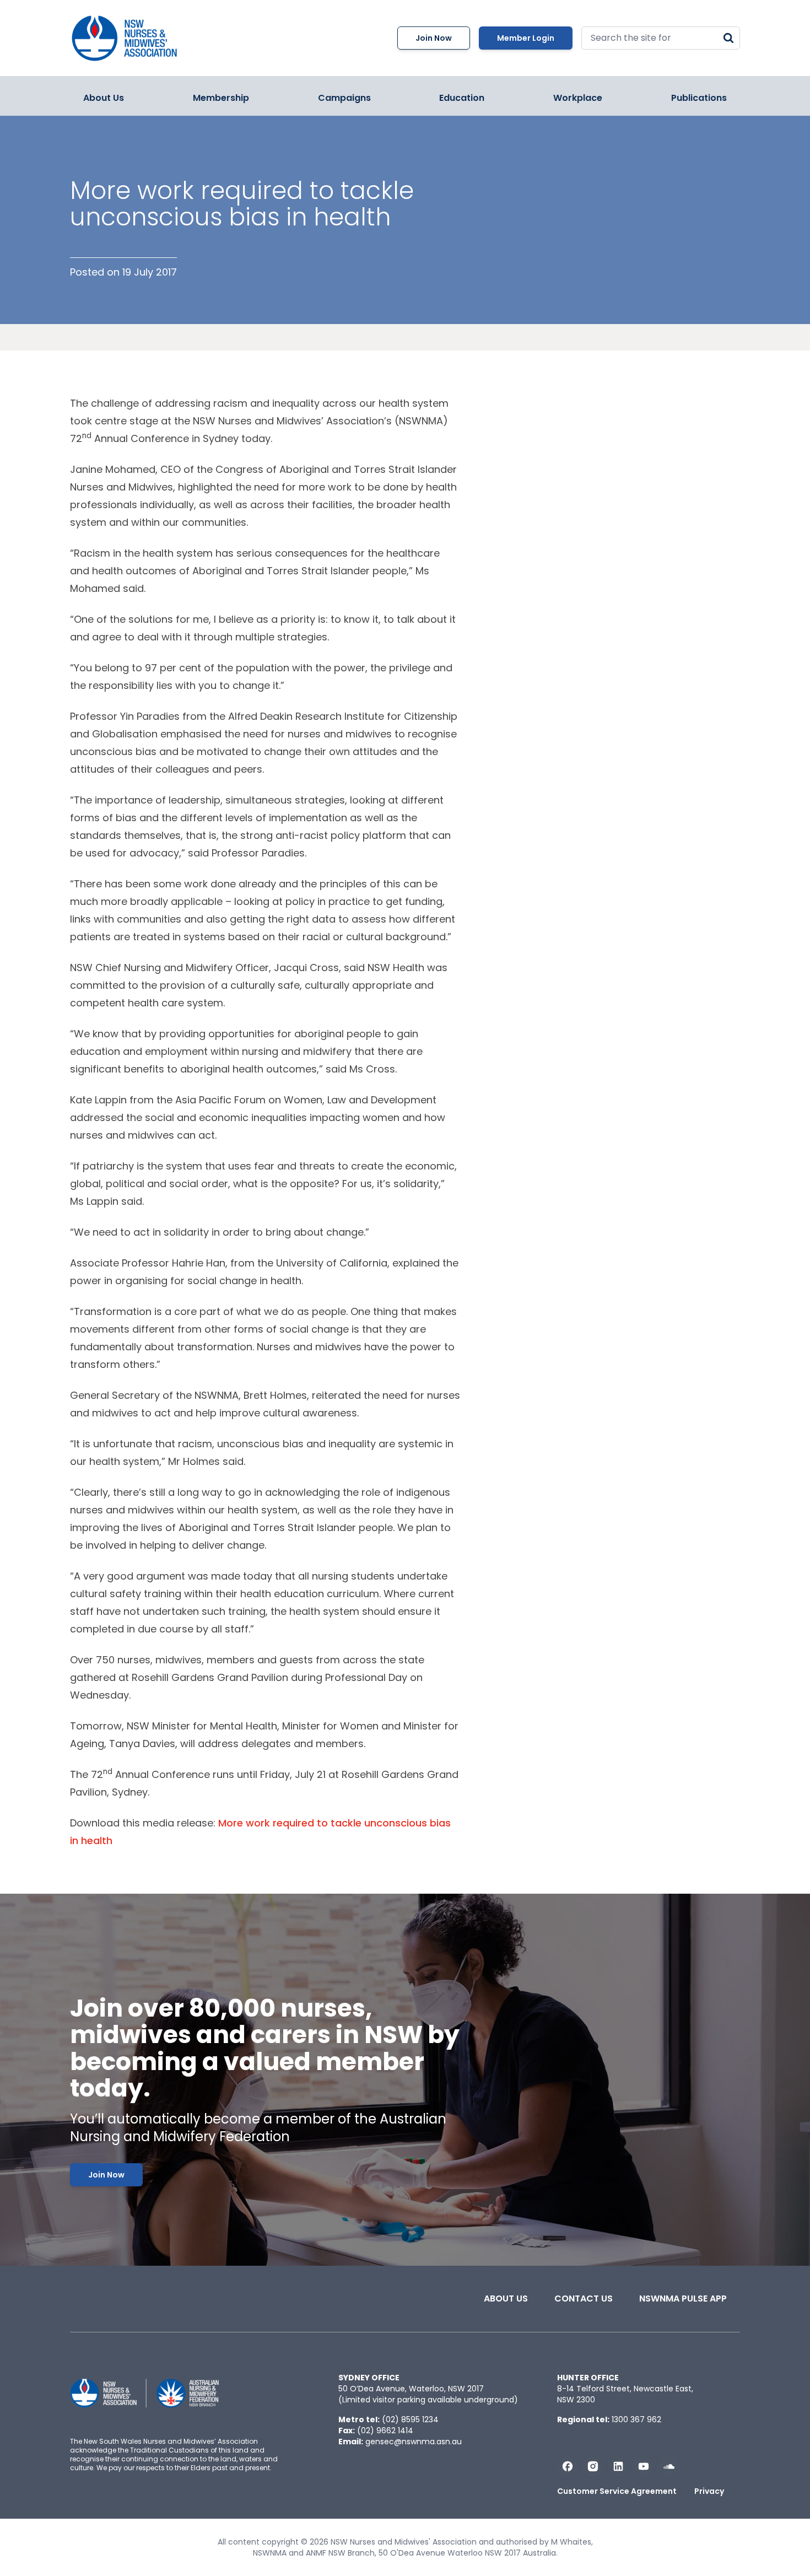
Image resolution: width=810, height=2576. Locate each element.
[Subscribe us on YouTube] (644, 2466)
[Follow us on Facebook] (568, 2466)
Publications (699, 98)
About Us (104, 98)
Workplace (578, 98)
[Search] (728, 38)
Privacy (709, 2491)
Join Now (434, 38)
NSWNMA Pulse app (683, 2299)
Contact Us (584, 2299)
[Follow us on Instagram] (593, 2466)
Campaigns (344, 98)
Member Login (526, 38)
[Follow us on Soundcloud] (669, 2466)
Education (462, 98)
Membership (221, 98)
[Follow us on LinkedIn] (618, 2466)
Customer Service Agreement (617, 2491)
